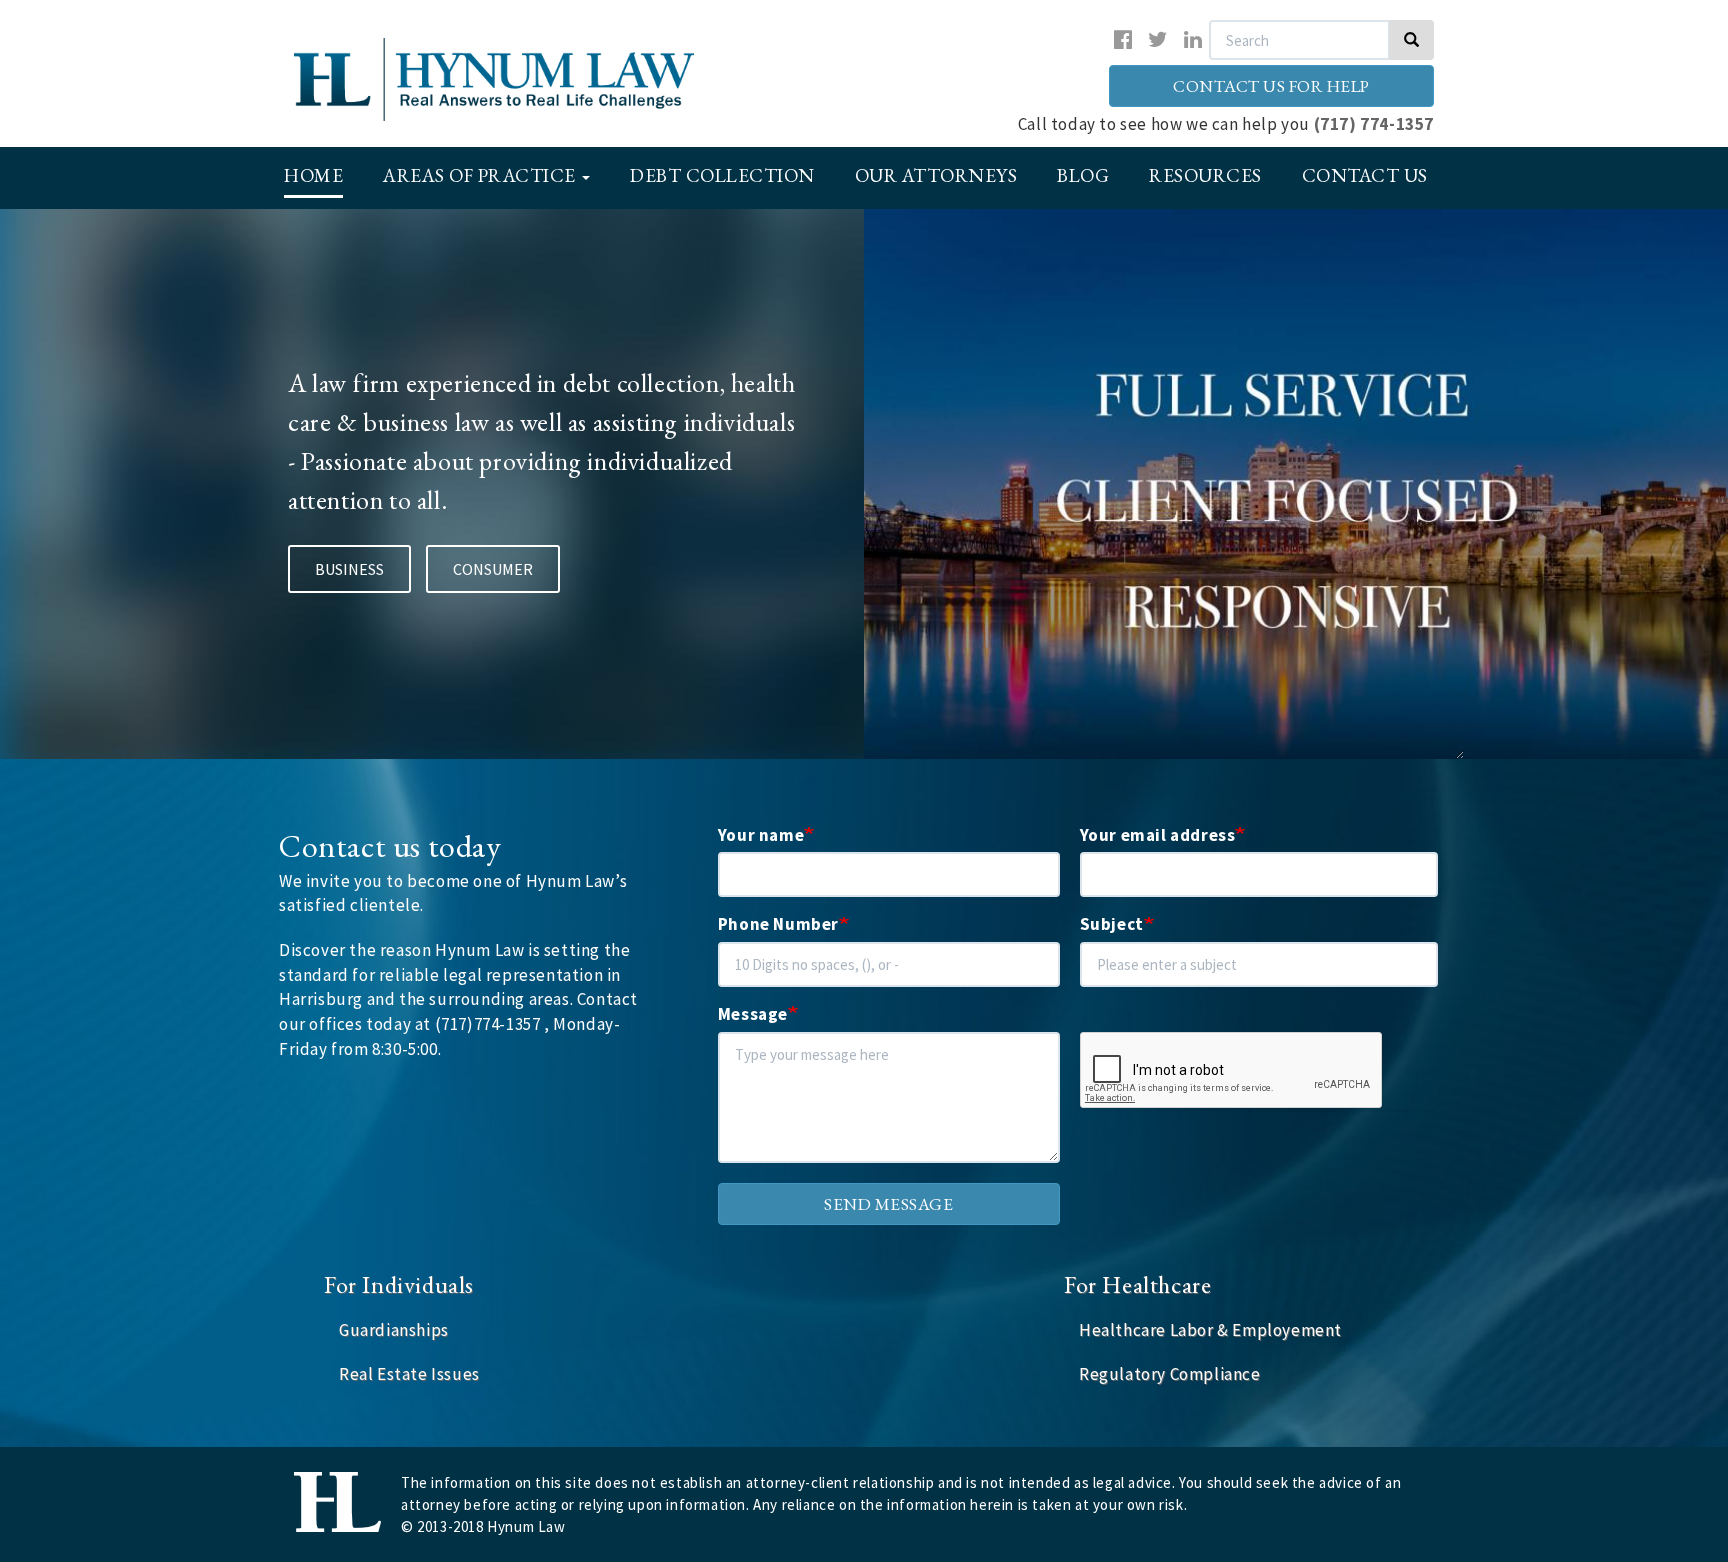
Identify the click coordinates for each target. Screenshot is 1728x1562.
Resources (1205, 175)
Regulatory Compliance (1170, 1374)
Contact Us (1365, 175)
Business (349, 569)
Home (313, 175)
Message (753, 1014)
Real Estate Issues (409, 1374)
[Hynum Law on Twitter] (1158, 39)
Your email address (1158, 835)
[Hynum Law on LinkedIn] (1193, 39)
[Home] (522, 80)
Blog (1083, 175)
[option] (864, 484)
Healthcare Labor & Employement (1210, 1330)
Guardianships (394, 1330)
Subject (1112, 924)
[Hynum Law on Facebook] (1123, 39)
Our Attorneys (936, 175)
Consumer (493, 569)
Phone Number (778, 924)
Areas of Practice (481, 175)
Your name (761, 835)
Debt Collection (722, 175)
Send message (888, 1204)
